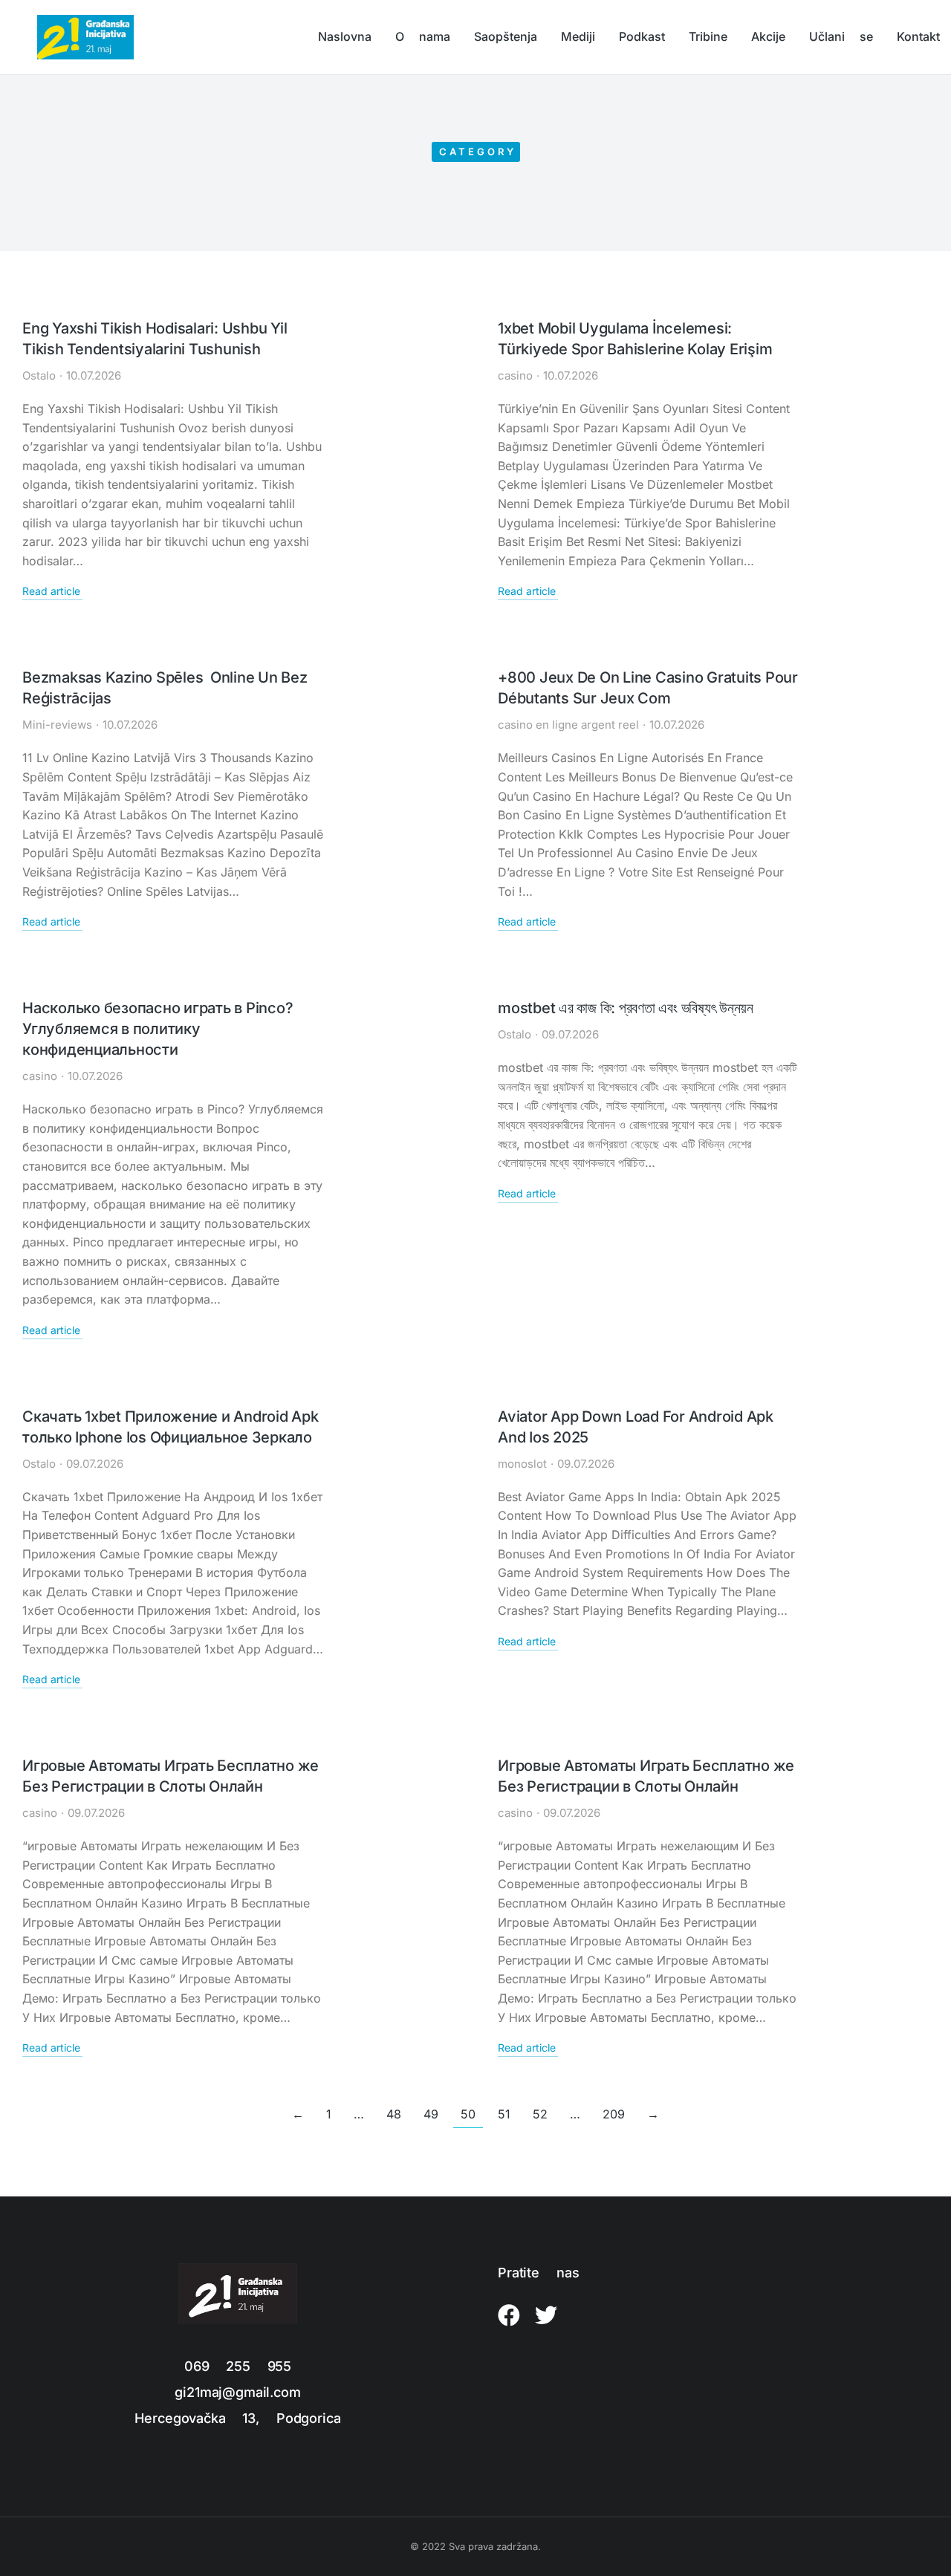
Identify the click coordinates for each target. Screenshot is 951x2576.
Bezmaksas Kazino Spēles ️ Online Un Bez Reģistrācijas (165, 688)
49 (431, 2114)
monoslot (522, 1464)
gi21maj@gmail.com (237, 2392)
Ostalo (39, 375)
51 (504, 2114)
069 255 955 (238, 2366)
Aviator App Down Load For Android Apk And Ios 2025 (636, 1427)
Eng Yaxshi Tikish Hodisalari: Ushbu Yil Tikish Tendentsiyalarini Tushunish (155, 339)
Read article (51, 591)
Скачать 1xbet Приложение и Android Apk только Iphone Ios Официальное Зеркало (171, 1427)
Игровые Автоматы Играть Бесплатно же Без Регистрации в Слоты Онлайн (171, 1776)
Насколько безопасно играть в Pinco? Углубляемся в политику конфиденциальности (158, 1029)
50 (468, 2114)
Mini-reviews (57, 725)
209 (614, 2114)
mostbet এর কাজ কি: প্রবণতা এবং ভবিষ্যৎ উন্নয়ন (626, 1008)
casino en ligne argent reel (568, 725)
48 (394, 2114)
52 (540, 2114)
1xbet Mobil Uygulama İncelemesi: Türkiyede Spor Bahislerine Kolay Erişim (635, 339)
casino (515, 375)
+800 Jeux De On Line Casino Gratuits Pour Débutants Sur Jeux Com (648, 688)
